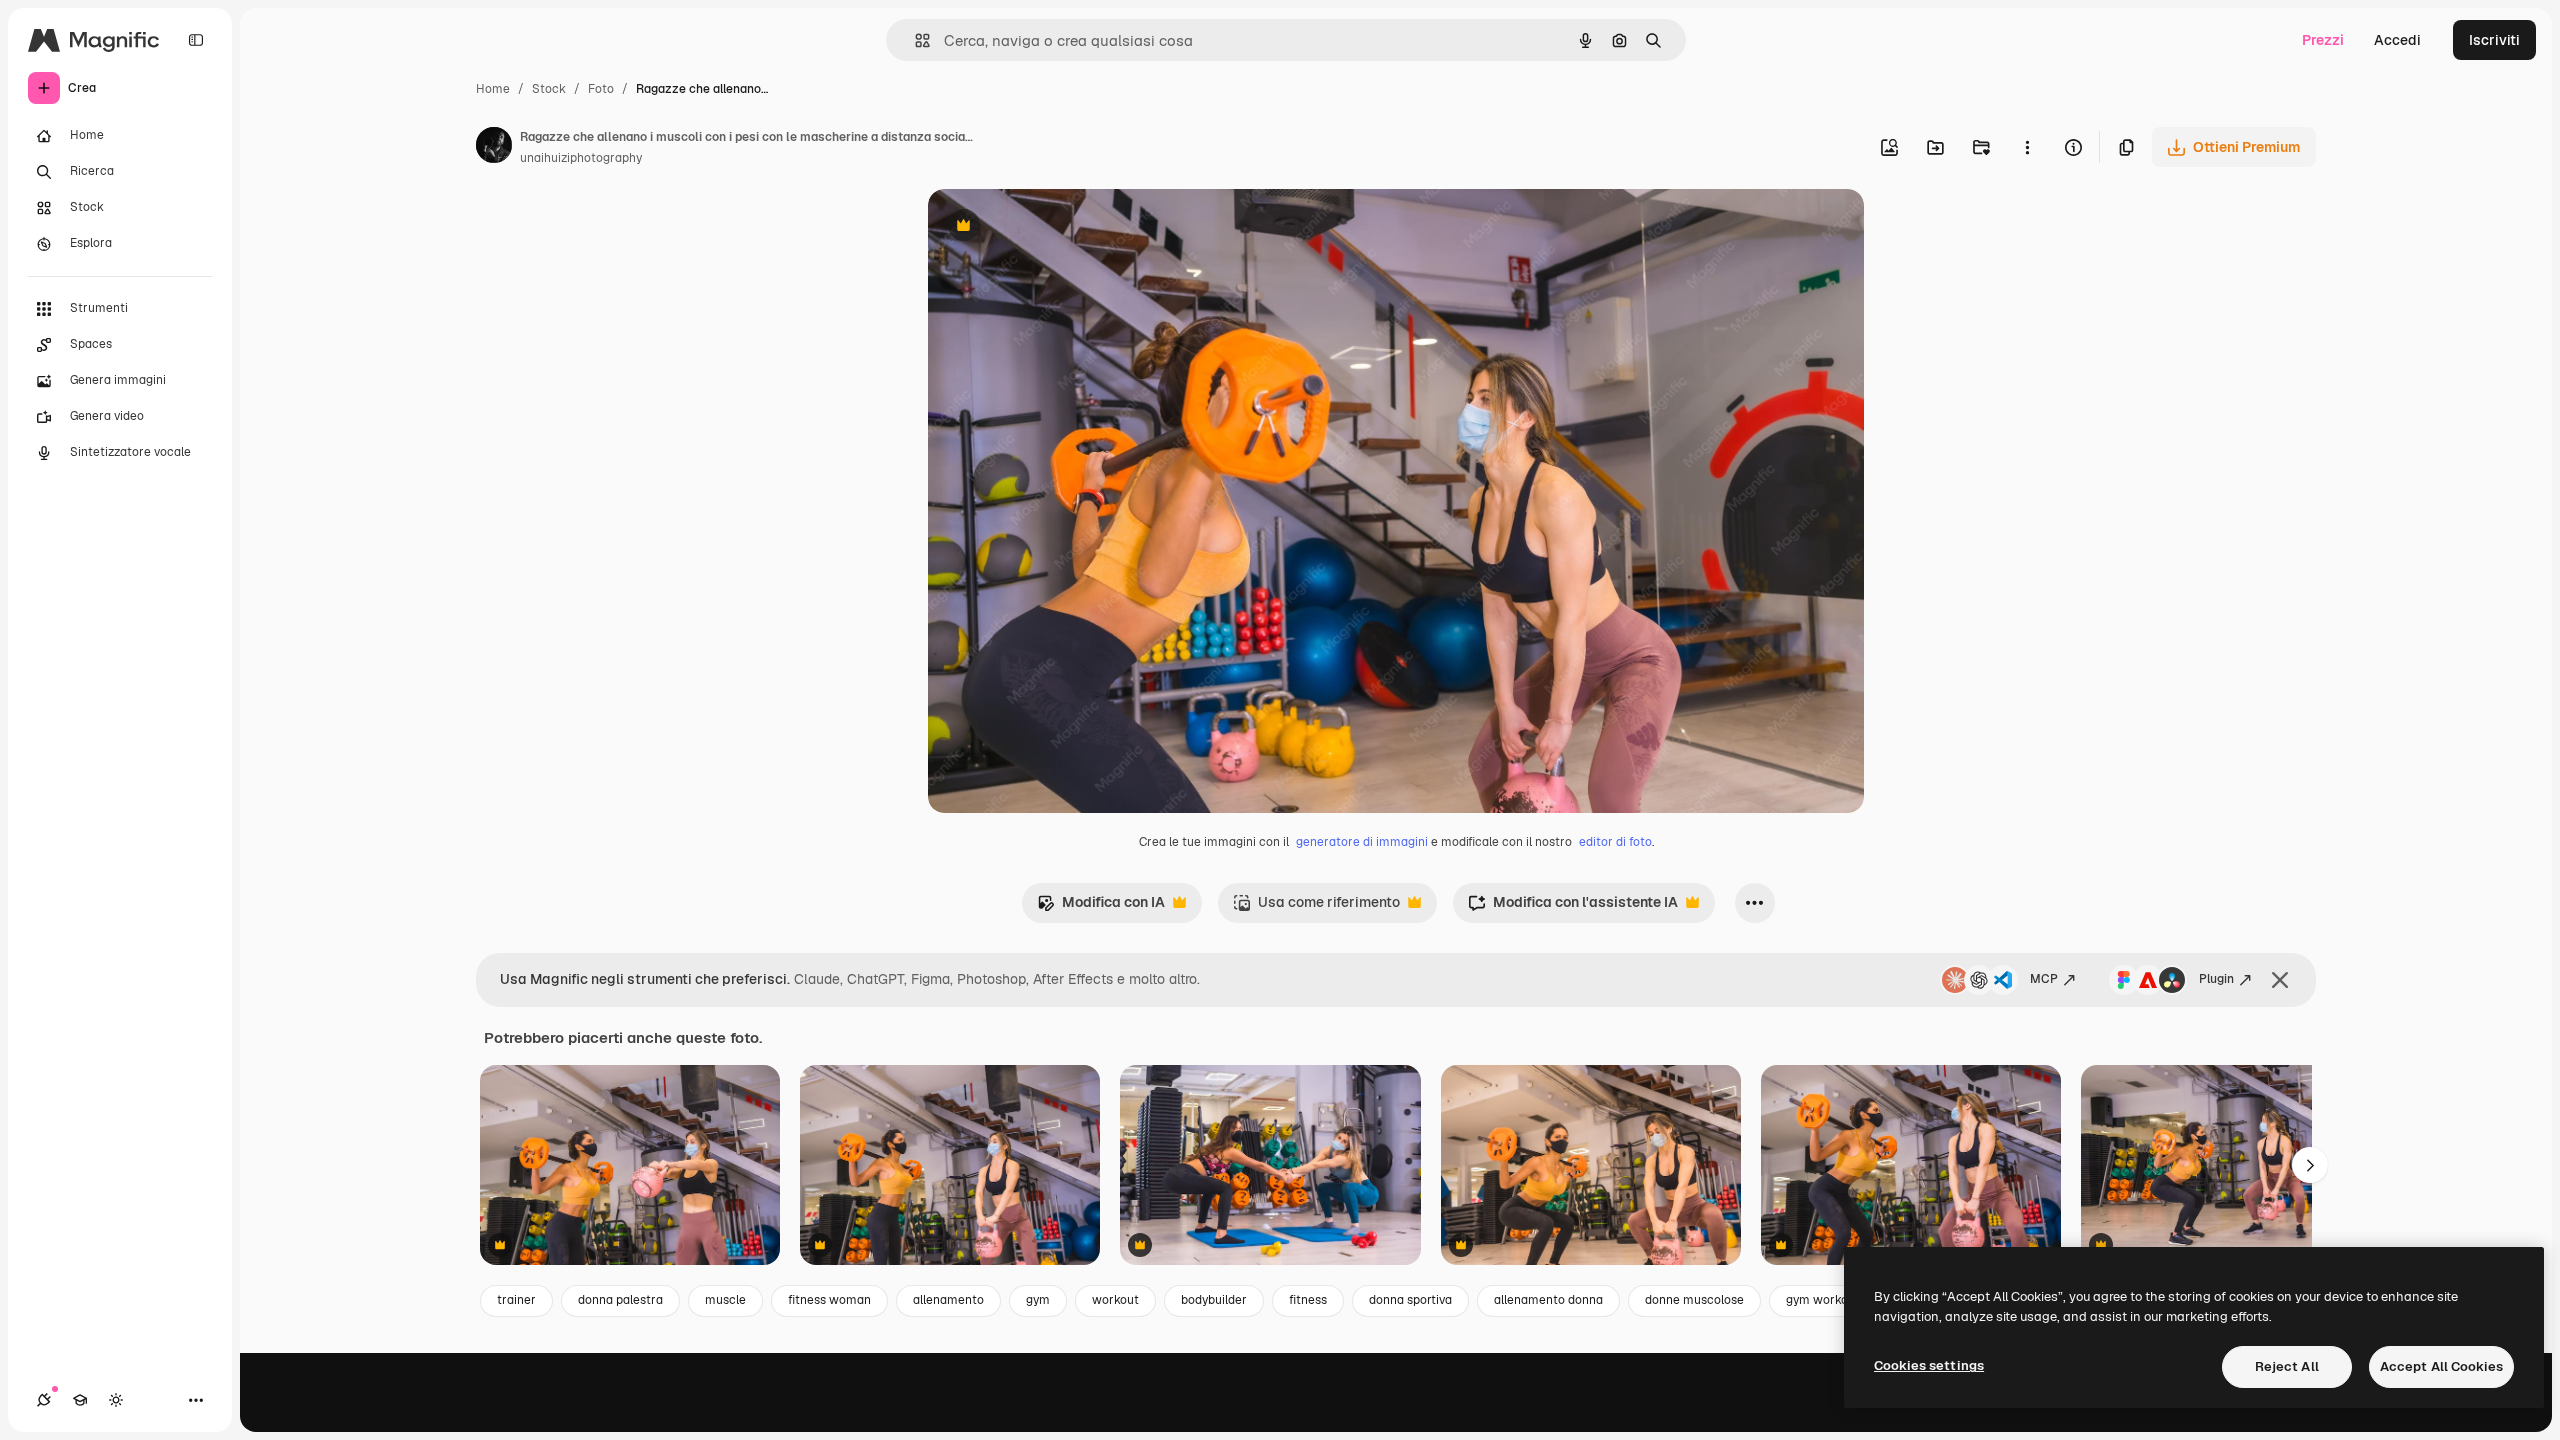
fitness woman (829, 1300)
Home (493, 89)
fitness (1308, 1300)
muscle (725, 1300)
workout (1115, 1300)
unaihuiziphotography (581, 158)
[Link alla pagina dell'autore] (494, 148)
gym (1038, 1300)
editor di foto (1615, 842)
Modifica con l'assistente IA (1573, 907)
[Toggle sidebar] (196, 40)
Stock (549, 89)
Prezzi (2323, 40)
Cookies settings (1929, 1365)
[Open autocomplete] (914, 40)
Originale (1060, 227)
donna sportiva (1410, 1300)
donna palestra (620, 1300)
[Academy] (80, 1400)
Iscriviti (2494, 40)
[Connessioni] (44, 1400)
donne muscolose (1694, 1300)
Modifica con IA (1101, 907)
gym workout (1823, 1300)
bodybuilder (1214, 1300)
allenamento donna (1548, 1300)
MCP (2044, 979)
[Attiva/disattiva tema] (116, 1400)
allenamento (948, 1300)
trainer (516, 1300)
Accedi (2397, 40)
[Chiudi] (2280, 980)
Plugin (2216, 979)
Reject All (2287, 1366)
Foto (601, 89)
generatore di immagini (1362, 842)
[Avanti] (2310, 1165)
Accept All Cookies (2441, 1366)
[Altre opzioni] (2027, 147)
